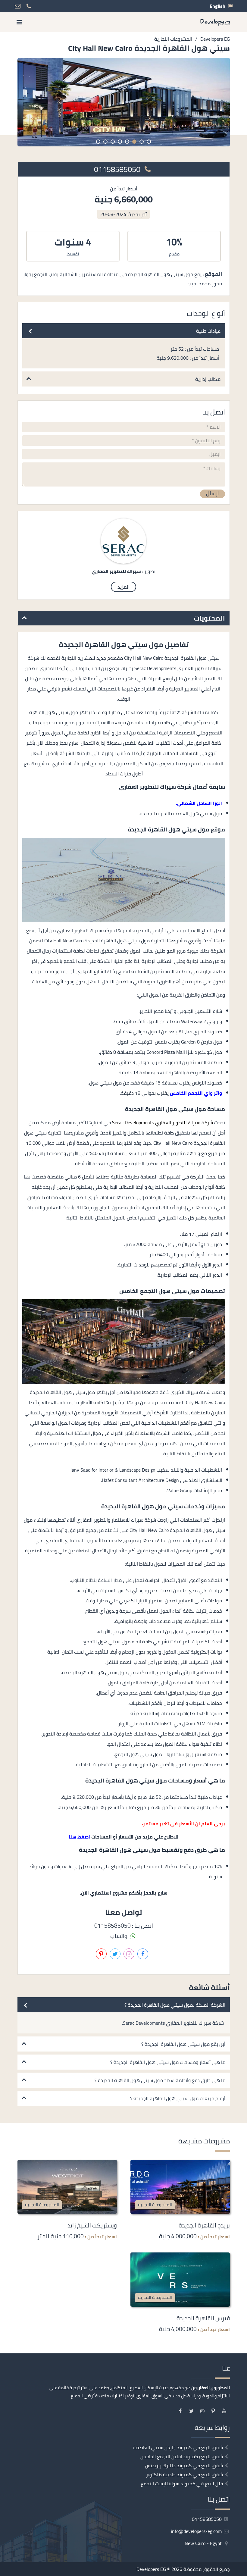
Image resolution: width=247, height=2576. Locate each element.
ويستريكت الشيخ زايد (92, 2225)
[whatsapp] (242, 1322)
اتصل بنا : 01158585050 (124, 1926)
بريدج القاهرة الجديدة (204, 2225)
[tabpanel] (124, 102)
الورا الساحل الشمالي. (199, 803)
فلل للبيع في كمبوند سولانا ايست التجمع (182, 2484)
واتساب (119, 1936)
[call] (242, 1309)
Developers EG (151, 2569)
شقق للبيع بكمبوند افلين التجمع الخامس (182, 2456)
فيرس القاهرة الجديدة (203, 2318)
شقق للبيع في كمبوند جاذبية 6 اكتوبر (184, 2474)
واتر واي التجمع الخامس (196, 1093)
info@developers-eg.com (197, 2531)
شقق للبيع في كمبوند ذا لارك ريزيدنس (184, 2465)
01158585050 (118, 169)
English (217, 6)
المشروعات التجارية (155, 2204)
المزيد (123, 587)
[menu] (19, 22)
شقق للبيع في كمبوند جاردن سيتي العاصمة (178, 2447)
